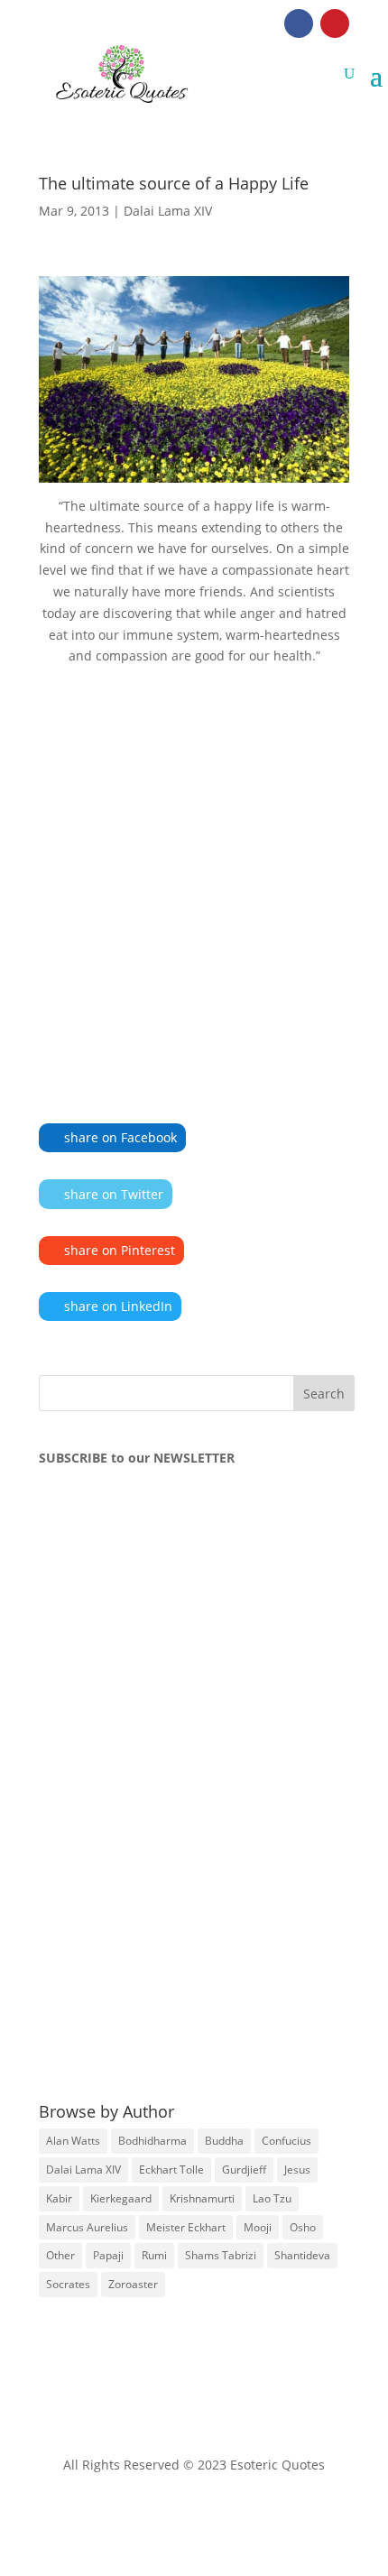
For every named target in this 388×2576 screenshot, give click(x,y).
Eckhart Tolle (171, 2170)
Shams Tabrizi (221, 2255)
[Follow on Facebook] (299, 23)
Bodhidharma (152, 2141)
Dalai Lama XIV (168, 211)
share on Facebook (120, 1137)
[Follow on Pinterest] (335, 23)
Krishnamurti (202, 2198)
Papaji (108, 2255)
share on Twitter (114, 1194)
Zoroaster (133, 2284)
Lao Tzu (272, 2198)
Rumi (154, 2255)
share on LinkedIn (118, 1306)
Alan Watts (73, 2141)
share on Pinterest (120, 1250)
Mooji (258, 2227)
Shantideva (302, 2255)
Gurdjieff (244, 2170)
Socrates (68, 2284)
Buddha (224, 2141)
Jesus (297, 2170)
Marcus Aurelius (87, 2227)
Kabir (59, 2198)
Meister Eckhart (186, 2227)
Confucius (286, 2141)
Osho (303, 2227)
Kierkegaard (121, 2198)
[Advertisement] (194, 868)
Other (60, 2255)
